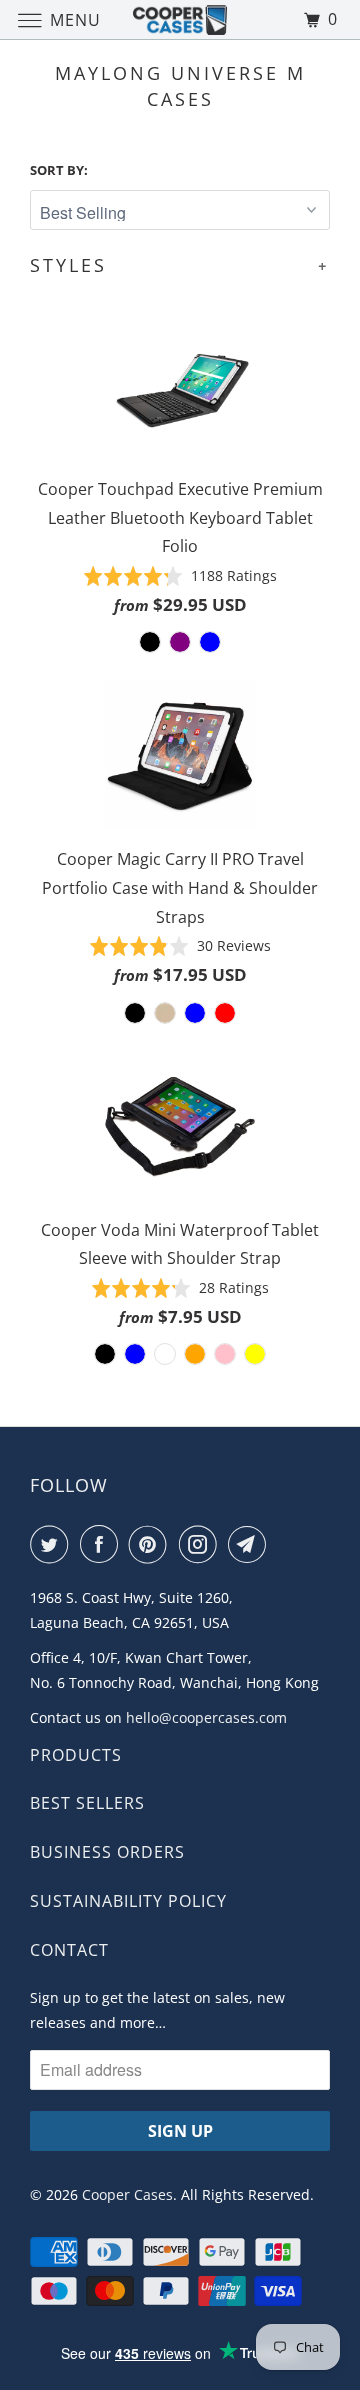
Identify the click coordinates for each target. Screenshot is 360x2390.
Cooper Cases (127, 2194)
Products (76, 1755)
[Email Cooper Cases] (251, 1544)
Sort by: (59, 170)
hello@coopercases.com (206, 1717)
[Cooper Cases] (180, 19)
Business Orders (107, 1852)
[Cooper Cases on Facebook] (103, 1544)
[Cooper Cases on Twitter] (53, 1544)
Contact (69, 1950)
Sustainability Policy (128, 1901)
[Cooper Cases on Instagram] (202, 1544)
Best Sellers (87, 1803)
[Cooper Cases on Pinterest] (152, 1544)
